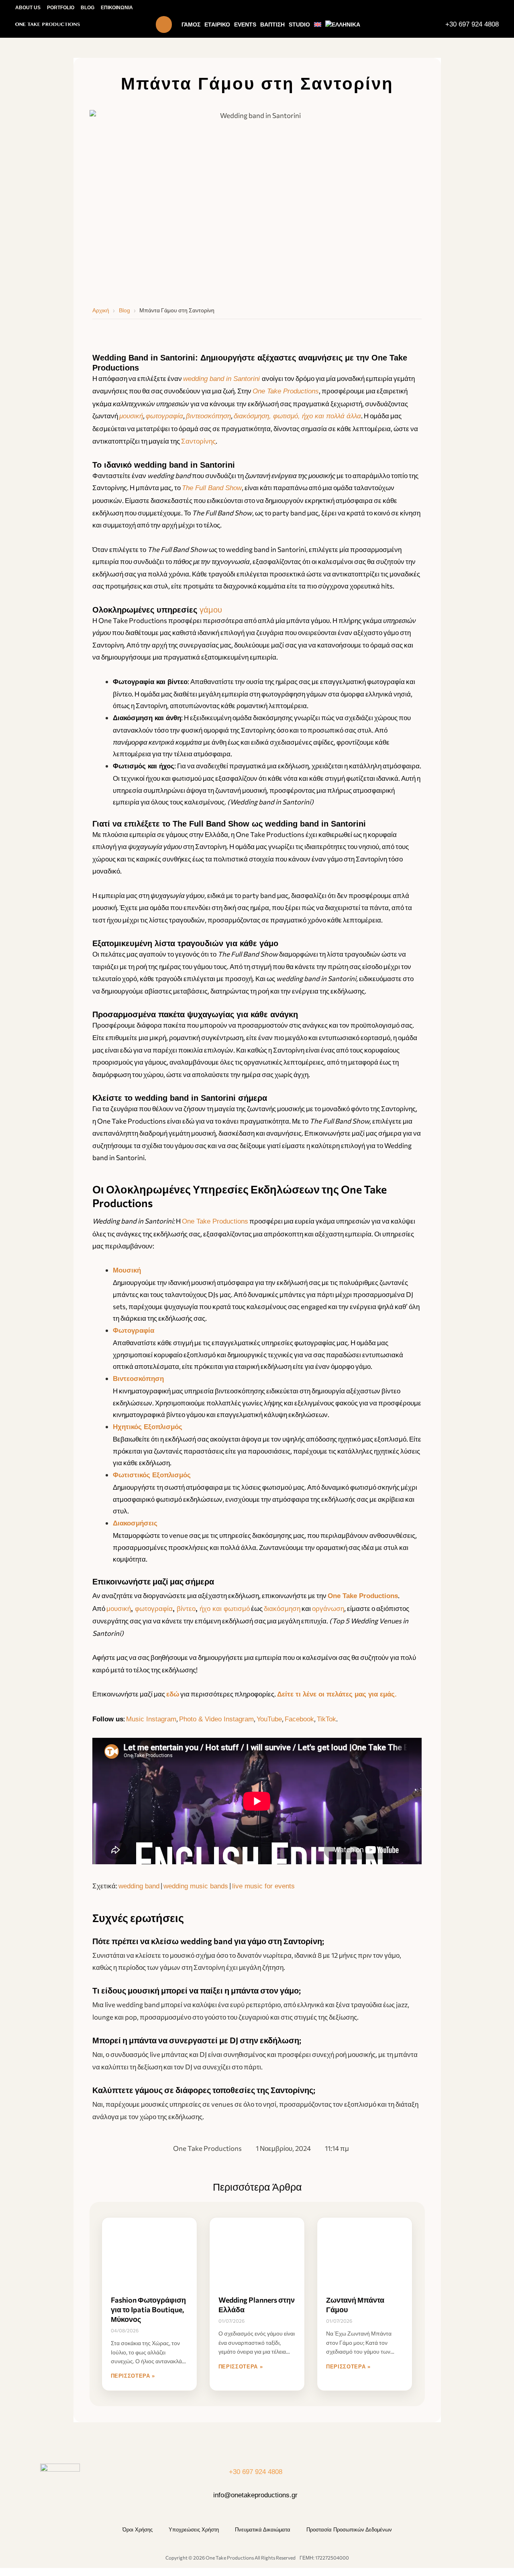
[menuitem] (318, 24)
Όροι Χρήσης (138, 2530)
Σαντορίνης (198, 441)
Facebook (299, 1719)
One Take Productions (215, 1221)
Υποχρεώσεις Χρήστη (194, 2530)
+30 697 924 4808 (472, 24)
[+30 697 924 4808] (437, 24)
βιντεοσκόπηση (208, 416)
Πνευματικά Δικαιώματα (263, 2530)
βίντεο (186, 1609)
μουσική (131, 416)
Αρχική (101, 310)
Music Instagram (151, 1719)
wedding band (139, 1886)
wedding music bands (196, 1886)
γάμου (211, 610)
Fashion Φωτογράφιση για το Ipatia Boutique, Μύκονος (148, 2309)
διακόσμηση (282, 1609)
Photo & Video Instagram (216, 1719)
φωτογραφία (164, 416)
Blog (124, 310)
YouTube (269, 1719)
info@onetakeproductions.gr (255, 2495)
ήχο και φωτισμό (225, 1609)
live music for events (263, 1886)
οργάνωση (328, 1609)
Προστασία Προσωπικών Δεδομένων (349, 2530)
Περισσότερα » (133, 2376)
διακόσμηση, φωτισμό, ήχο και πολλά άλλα (297, 416)
